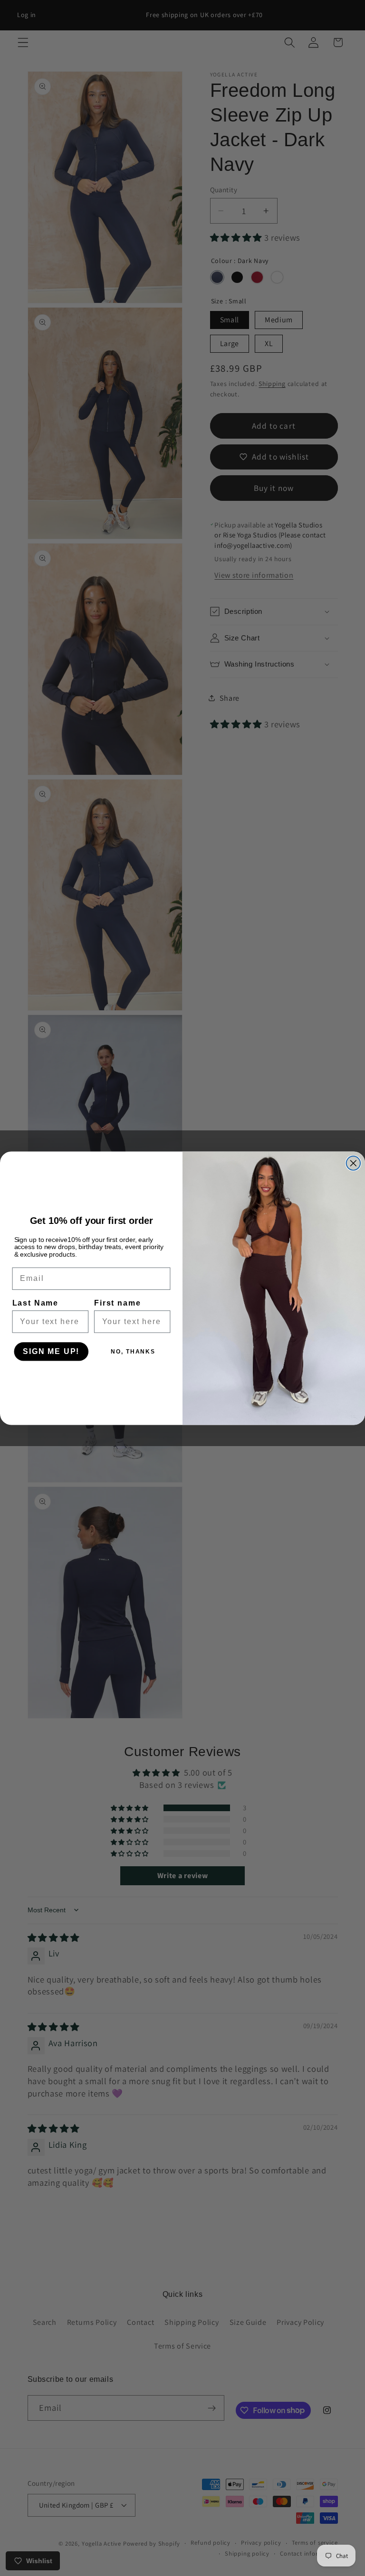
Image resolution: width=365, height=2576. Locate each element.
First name (117, 1303)
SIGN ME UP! (51, 1351)
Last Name (35, 1303)
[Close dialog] (354, 1163)
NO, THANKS (133, 1352)
